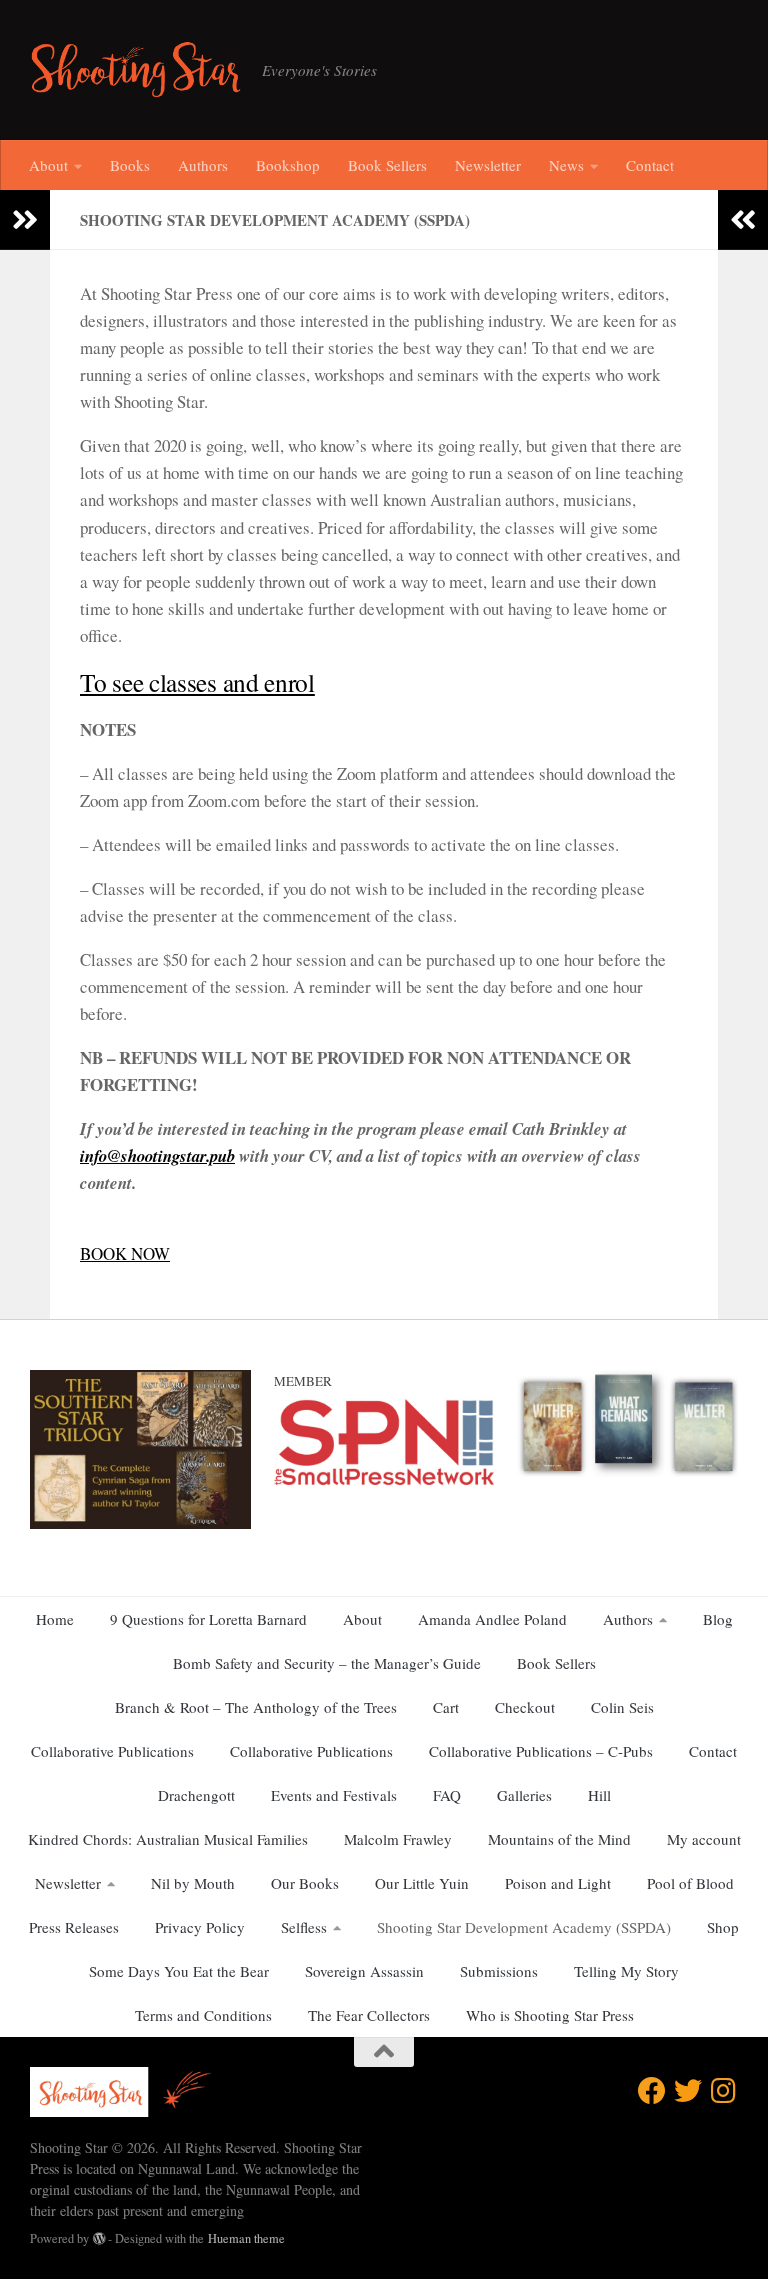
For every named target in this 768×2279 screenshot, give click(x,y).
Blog (718, 1619)
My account (704, 1839)
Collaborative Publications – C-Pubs (541, 1751)
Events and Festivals (334, 1795)
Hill (599, 1795)
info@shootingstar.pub (157, 1155)
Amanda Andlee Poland (492, 1619)
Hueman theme (246, 2238)
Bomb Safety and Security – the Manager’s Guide (327, 1663)
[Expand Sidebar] (25, 220)
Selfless (304, 1927)
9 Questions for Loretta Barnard (208, 1619)
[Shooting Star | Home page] (136, 70)
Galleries (524, 1795)
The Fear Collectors (369, 2015)
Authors (203, 165)
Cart (446, 1707)
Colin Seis (622, 1707)
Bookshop (288, 165)
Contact (650, 165)
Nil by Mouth (193, 1883)
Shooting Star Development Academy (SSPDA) (524, 1927)
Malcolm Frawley (398, 1839)
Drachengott (196, 1795)
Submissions (499, 1971)
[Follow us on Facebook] (652, 2091)
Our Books (305, 1883)
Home (55, 1619)
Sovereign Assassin (364, 1971)
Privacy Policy (200, 1927)
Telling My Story (626, 1971)
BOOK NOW (125, 1253)
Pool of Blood (690, 1883)
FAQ (447, 1795)
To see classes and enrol (197, 682)
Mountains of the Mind (559, 1839)
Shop (723, 1927)
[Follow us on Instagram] (724, 2091)
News (566, 165)
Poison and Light (558, 1883)
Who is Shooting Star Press (550, 2015)
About (48, 165)
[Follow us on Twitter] (688, 2091)
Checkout (525, 1707)
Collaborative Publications (112, 1751)
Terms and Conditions (203, 2015)
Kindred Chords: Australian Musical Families (168, 1839)
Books (130, 165)
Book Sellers (387, 165)
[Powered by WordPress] (99, 2239)
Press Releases (74, 1927)
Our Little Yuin (422, 1883)
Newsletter (488, 165)
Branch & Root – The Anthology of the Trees (256, 1707)
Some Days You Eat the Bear (179, 1971)
